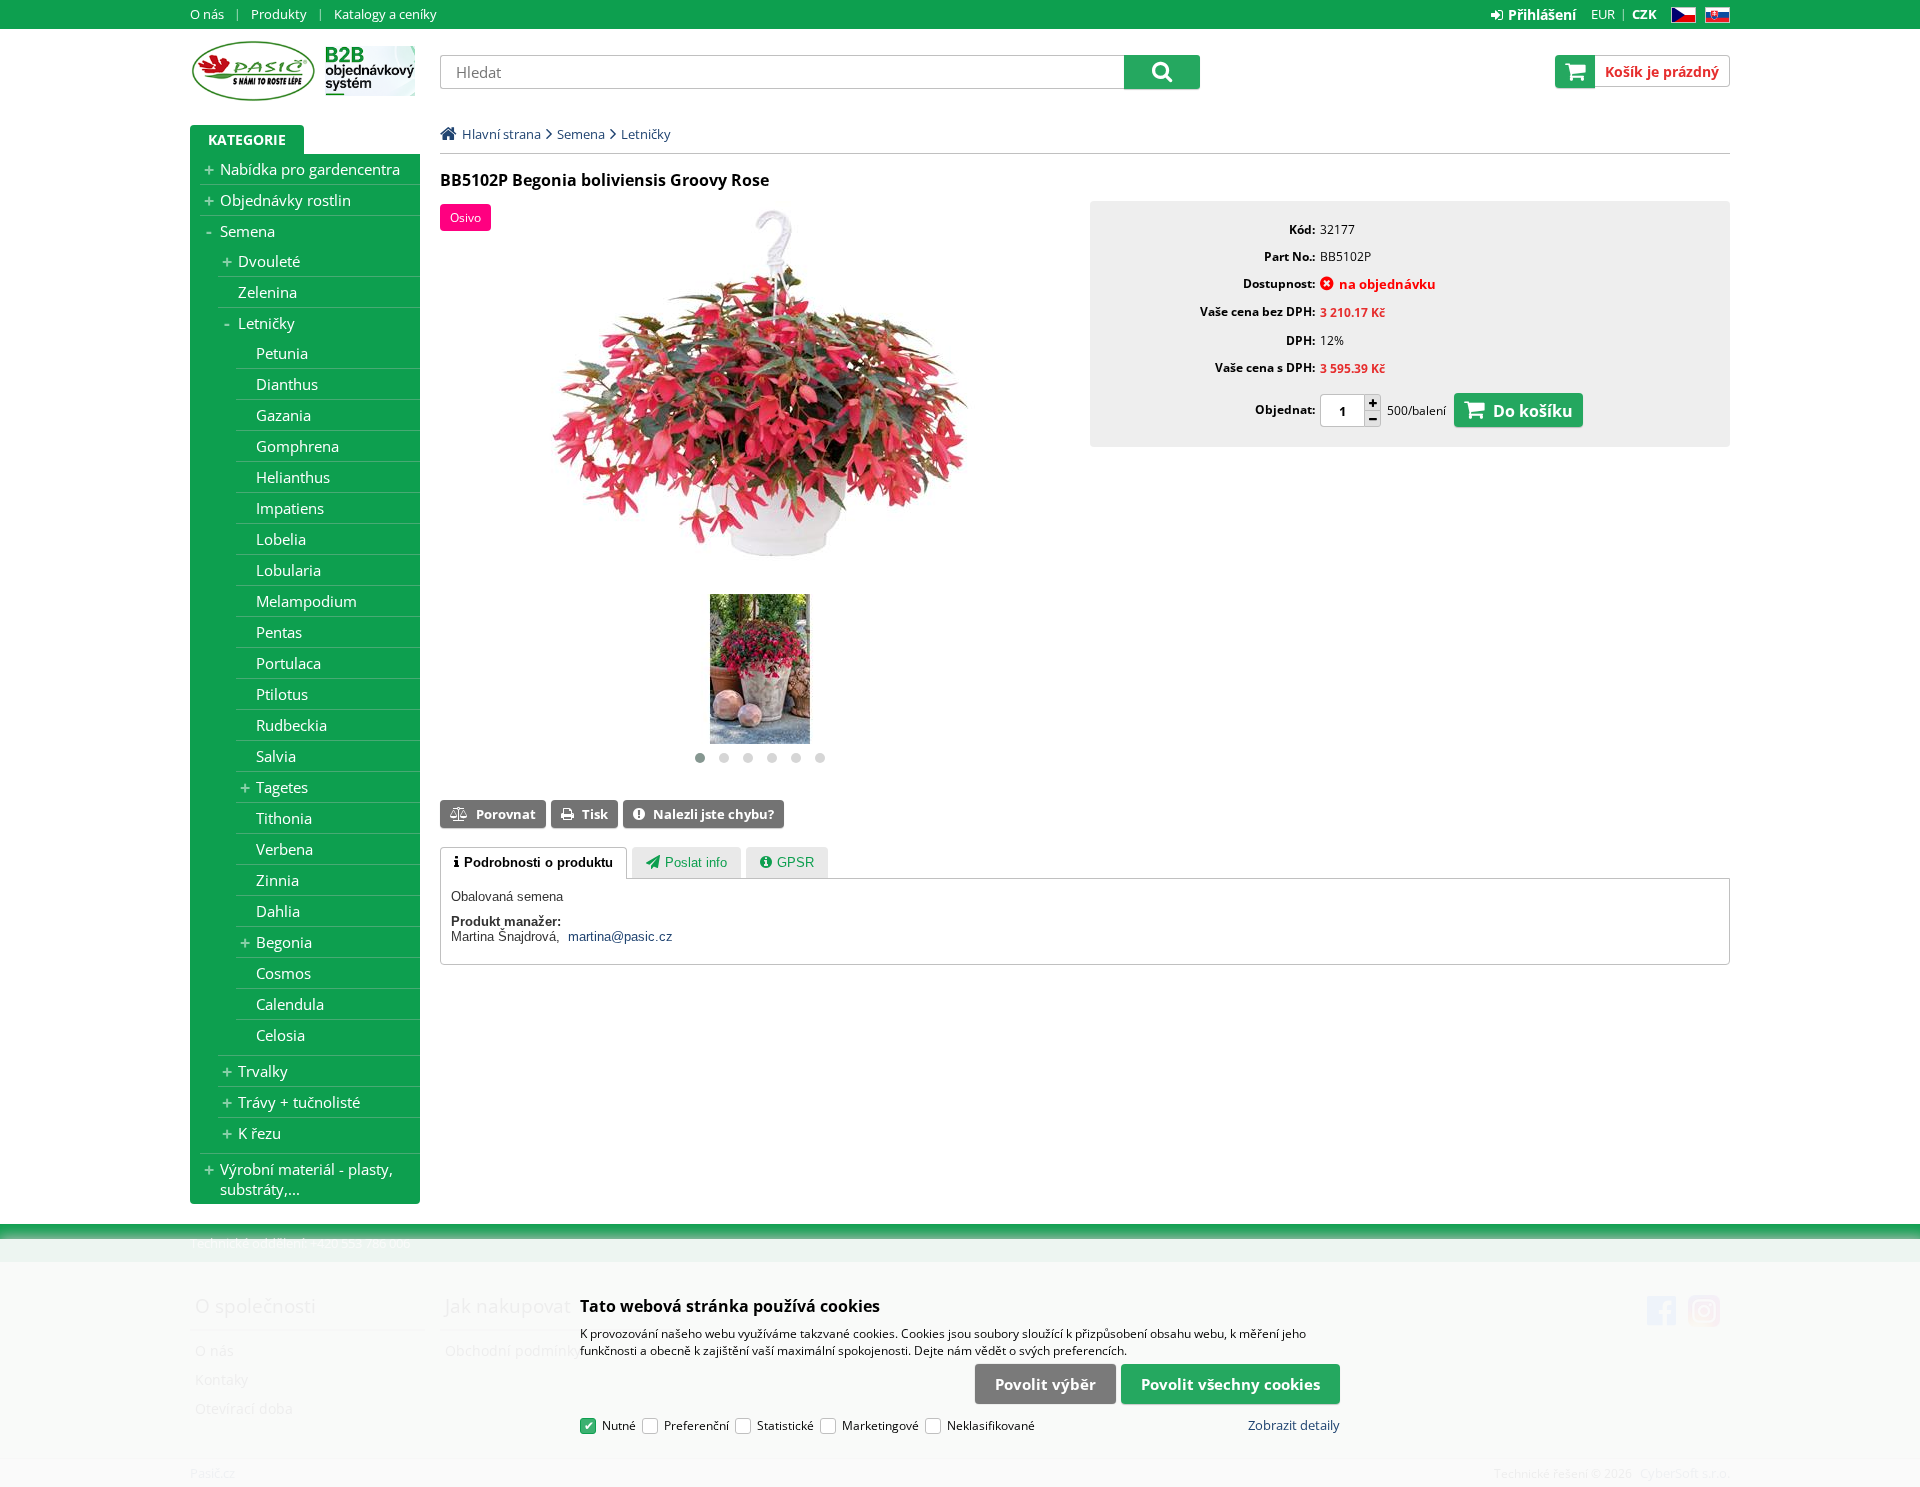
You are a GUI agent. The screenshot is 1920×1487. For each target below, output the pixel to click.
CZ (1679, 15)
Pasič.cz (252, 71)
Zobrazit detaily (1294, 1425)
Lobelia (281, 539)
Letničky (266, 323)
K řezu (259, 1133)
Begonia (284, 942)
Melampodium (306, 601)
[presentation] (533, 863)
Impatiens (290, 508)
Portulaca (288, 663)
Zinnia (277, 880)
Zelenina (267, 292)
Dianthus (287, 384)
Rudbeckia (291, 725)
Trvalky (263, 1071)
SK (1713, 15)
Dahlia (278, 911)
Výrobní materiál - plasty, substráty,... (306, 1179)
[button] (700, 758)
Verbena (284, 849)
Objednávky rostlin (285, 200)
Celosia (280, 1035)
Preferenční (696, 1425)
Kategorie (247, 139)
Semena (247, 231)
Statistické (785, 1425)
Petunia (282, 353)
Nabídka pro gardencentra (310, 169)
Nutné (619, 1425)
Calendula (290, 1004)
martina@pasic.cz (620, 936)
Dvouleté (269, 261)
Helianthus (293, 477)
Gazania (283, 415)
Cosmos (283, 973)
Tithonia (284, 818)
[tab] (533, 863)
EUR (1603, 14)
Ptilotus (282, 694)
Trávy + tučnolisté (299, 1102)
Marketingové (880, 1425)
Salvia (276, 756)
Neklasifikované (991, 1425)
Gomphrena (297, 446)
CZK (1644, 14)
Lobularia (288, 570)
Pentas (279, 632)
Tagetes (282, 787)
